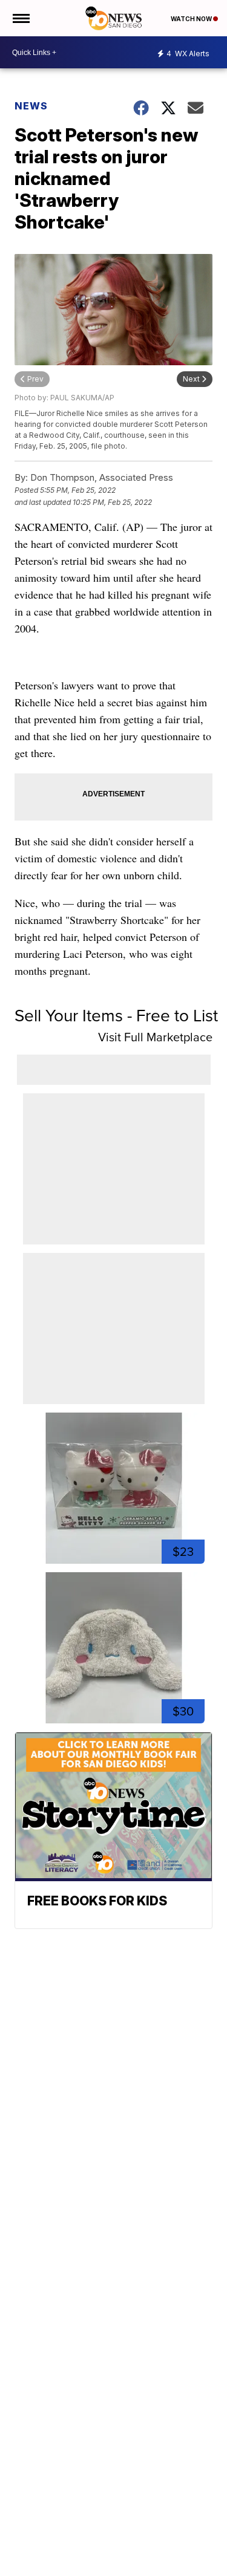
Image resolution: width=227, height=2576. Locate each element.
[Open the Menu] (20, 18)
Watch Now (192, 19)
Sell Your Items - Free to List (116, 1016)
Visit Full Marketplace (155, 1037)
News (31, 106)
